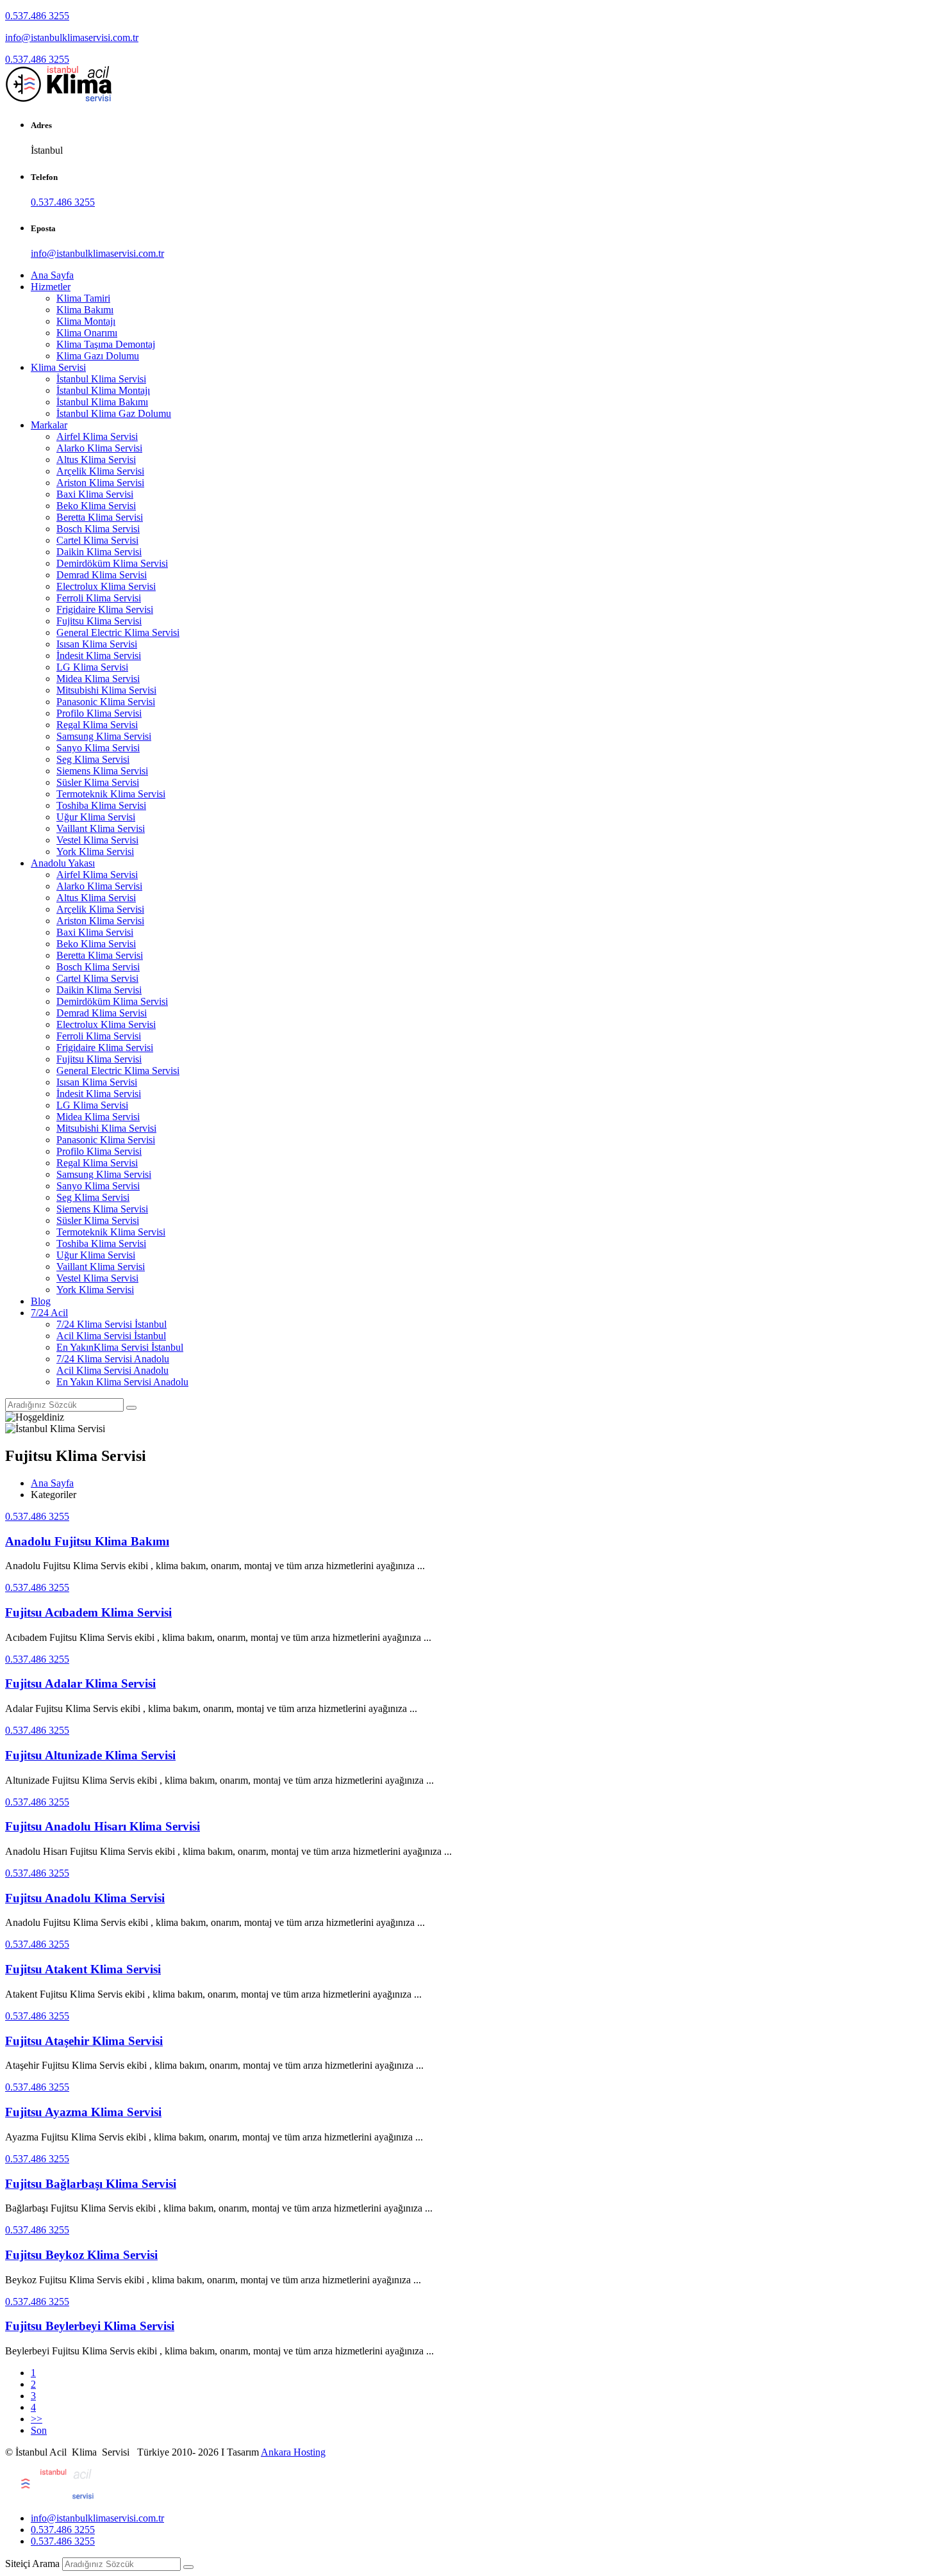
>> (37, 2419)
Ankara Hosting (293, 2452)
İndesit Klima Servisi (99, 656)
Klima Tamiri (83, 298)
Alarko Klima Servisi (99, 448)
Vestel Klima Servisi (97, 840)
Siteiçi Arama (32, 2564)
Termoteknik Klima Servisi (111, 794)
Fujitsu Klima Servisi (99, 621)
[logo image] (51, 2496)
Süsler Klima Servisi (98, 782)
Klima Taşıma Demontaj (106, 344)
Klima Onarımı (87, 333)
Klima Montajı (86, 321)
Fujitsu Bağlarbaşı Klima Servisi (91, 2184)
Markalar (49, 425)
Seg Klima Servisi (93, 759)
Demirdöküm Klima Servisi (112, 563)
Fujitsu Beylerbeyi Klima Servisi (90, 2326)
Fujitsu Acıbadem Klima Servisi (88, 1612)
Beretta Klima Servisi (100, 517)
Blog (41, 1301)
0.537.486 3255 (37, 16)
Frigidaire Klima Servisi (105, 609)
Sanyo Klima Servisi (98, 748)
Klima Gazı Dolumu (98, 356)
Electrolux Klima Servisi (106, 586)
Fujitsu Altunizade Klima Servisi (90, 1755)
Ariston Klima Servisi (100, 483)
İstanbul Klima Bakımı (102, 402)
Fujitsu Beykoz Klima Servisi (81, 2255)
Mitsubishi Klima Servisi (106, 690)
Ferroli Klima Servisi (99, 598)
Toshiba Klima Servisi (101, 805)
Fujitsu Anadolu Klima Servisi (85, 1898)
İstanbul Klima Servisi (101, 379)
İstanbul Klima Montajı (103, 390)
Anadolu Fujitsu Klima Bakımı (87, 1541)
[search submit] (188, 2567)
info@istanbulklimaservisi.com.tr (72, 37)
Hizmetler (51, 287)
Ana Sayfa (52, 275)
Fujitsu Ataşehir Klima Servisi (84, 2041)
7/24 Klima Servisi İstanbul (112, 1324)
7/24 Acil (49, 1313)
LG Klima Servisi (92, 667)
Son (39, 2430)
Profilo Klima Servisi (99, 713)
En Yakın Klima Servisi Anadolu (122, 1382)
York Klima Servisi (95, 852)
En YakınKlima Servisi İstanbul (120, 1347)
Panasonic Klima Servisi (106, 702)
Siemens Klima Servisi (102, 771)
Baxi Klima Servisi (95, 494)
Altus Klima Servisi (96, 460)
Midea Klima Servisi (98, 679)
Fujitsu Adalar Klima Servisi (80, 1683)
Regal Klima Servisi (97, 725)
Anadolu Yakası (63, 863)
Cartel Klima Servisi (97, 540)
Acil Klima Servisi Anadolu (112, 1370)
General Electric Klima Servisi (118, 632)
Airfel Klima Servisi (97, 436)
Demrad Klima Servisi (102, 575)
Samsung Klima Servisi (104, 736)
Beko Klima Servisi (96, 506)
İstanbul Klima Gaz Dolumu (114, 413)
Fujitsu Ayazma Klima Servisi (83, 2112)
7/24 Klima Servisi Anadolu (113, 1359)
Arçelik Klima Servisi (100, 471)
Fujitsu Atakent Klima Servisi (83, 1969)
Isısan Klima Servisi (97, 644)
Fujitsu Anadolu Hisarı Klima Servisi (103, 1826)
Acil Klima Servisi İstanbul (111, 1336)
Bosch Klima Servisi (98, 529)
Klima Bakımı (85, 310)
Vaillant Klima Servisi (101, 828)
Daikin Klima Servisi (99, 552)
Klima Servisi (58, 367)
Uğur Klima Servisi (96, 817)
